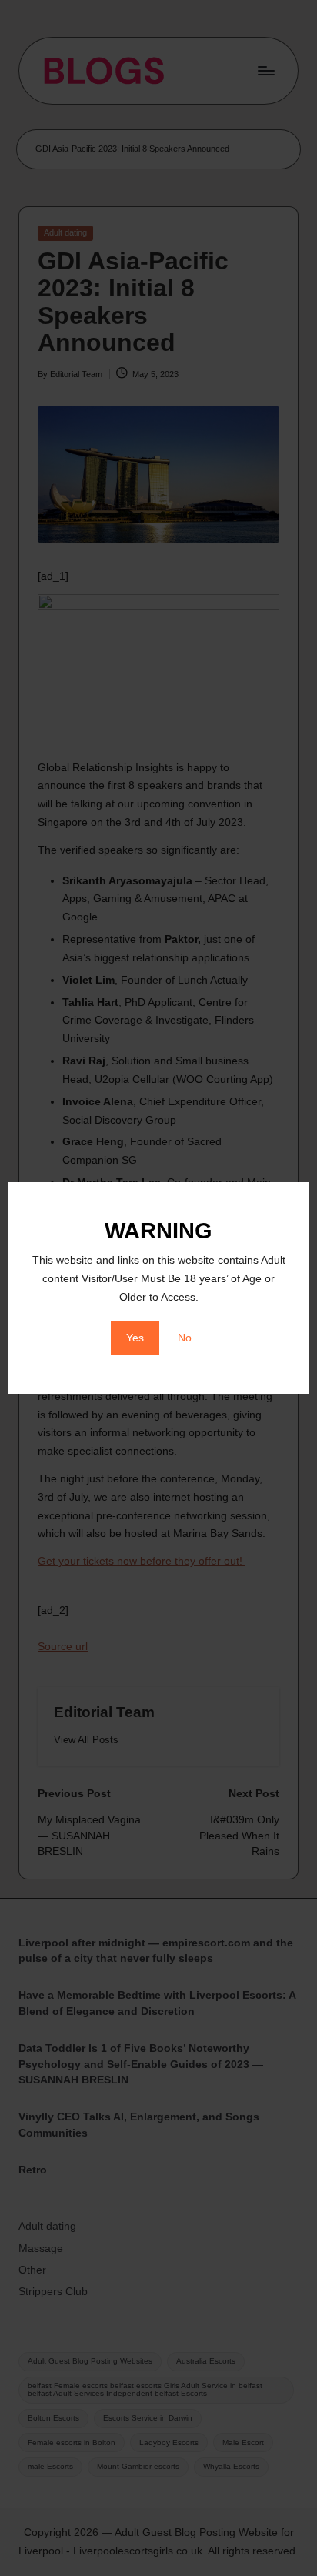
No (185, 1338)
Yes (135, 1338)
